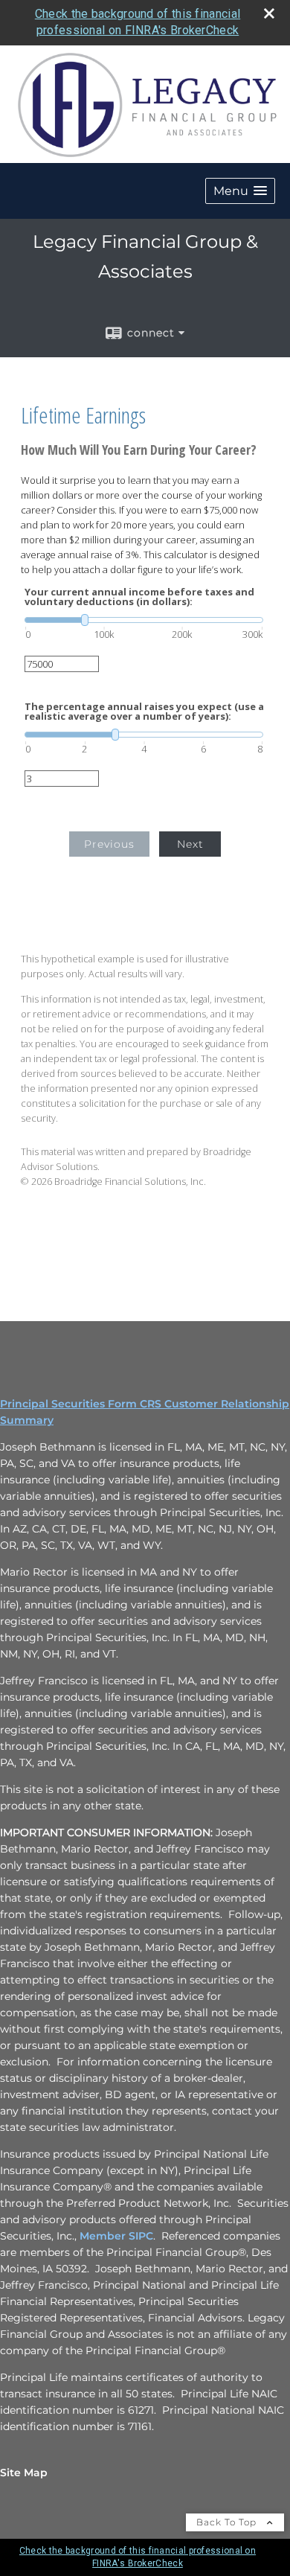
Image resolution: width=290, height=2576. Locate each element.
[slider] (144, 620)
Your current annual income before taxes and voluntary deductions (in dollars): (139, 597)
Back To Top (228, 2522)
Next (190, 844)
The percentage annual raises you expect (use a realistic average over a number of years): (144, 712)
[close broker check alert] (269, 13)
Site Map (24, 2473)
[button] (240, 191)
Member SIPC (116, 2236)
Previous (109, 844)
